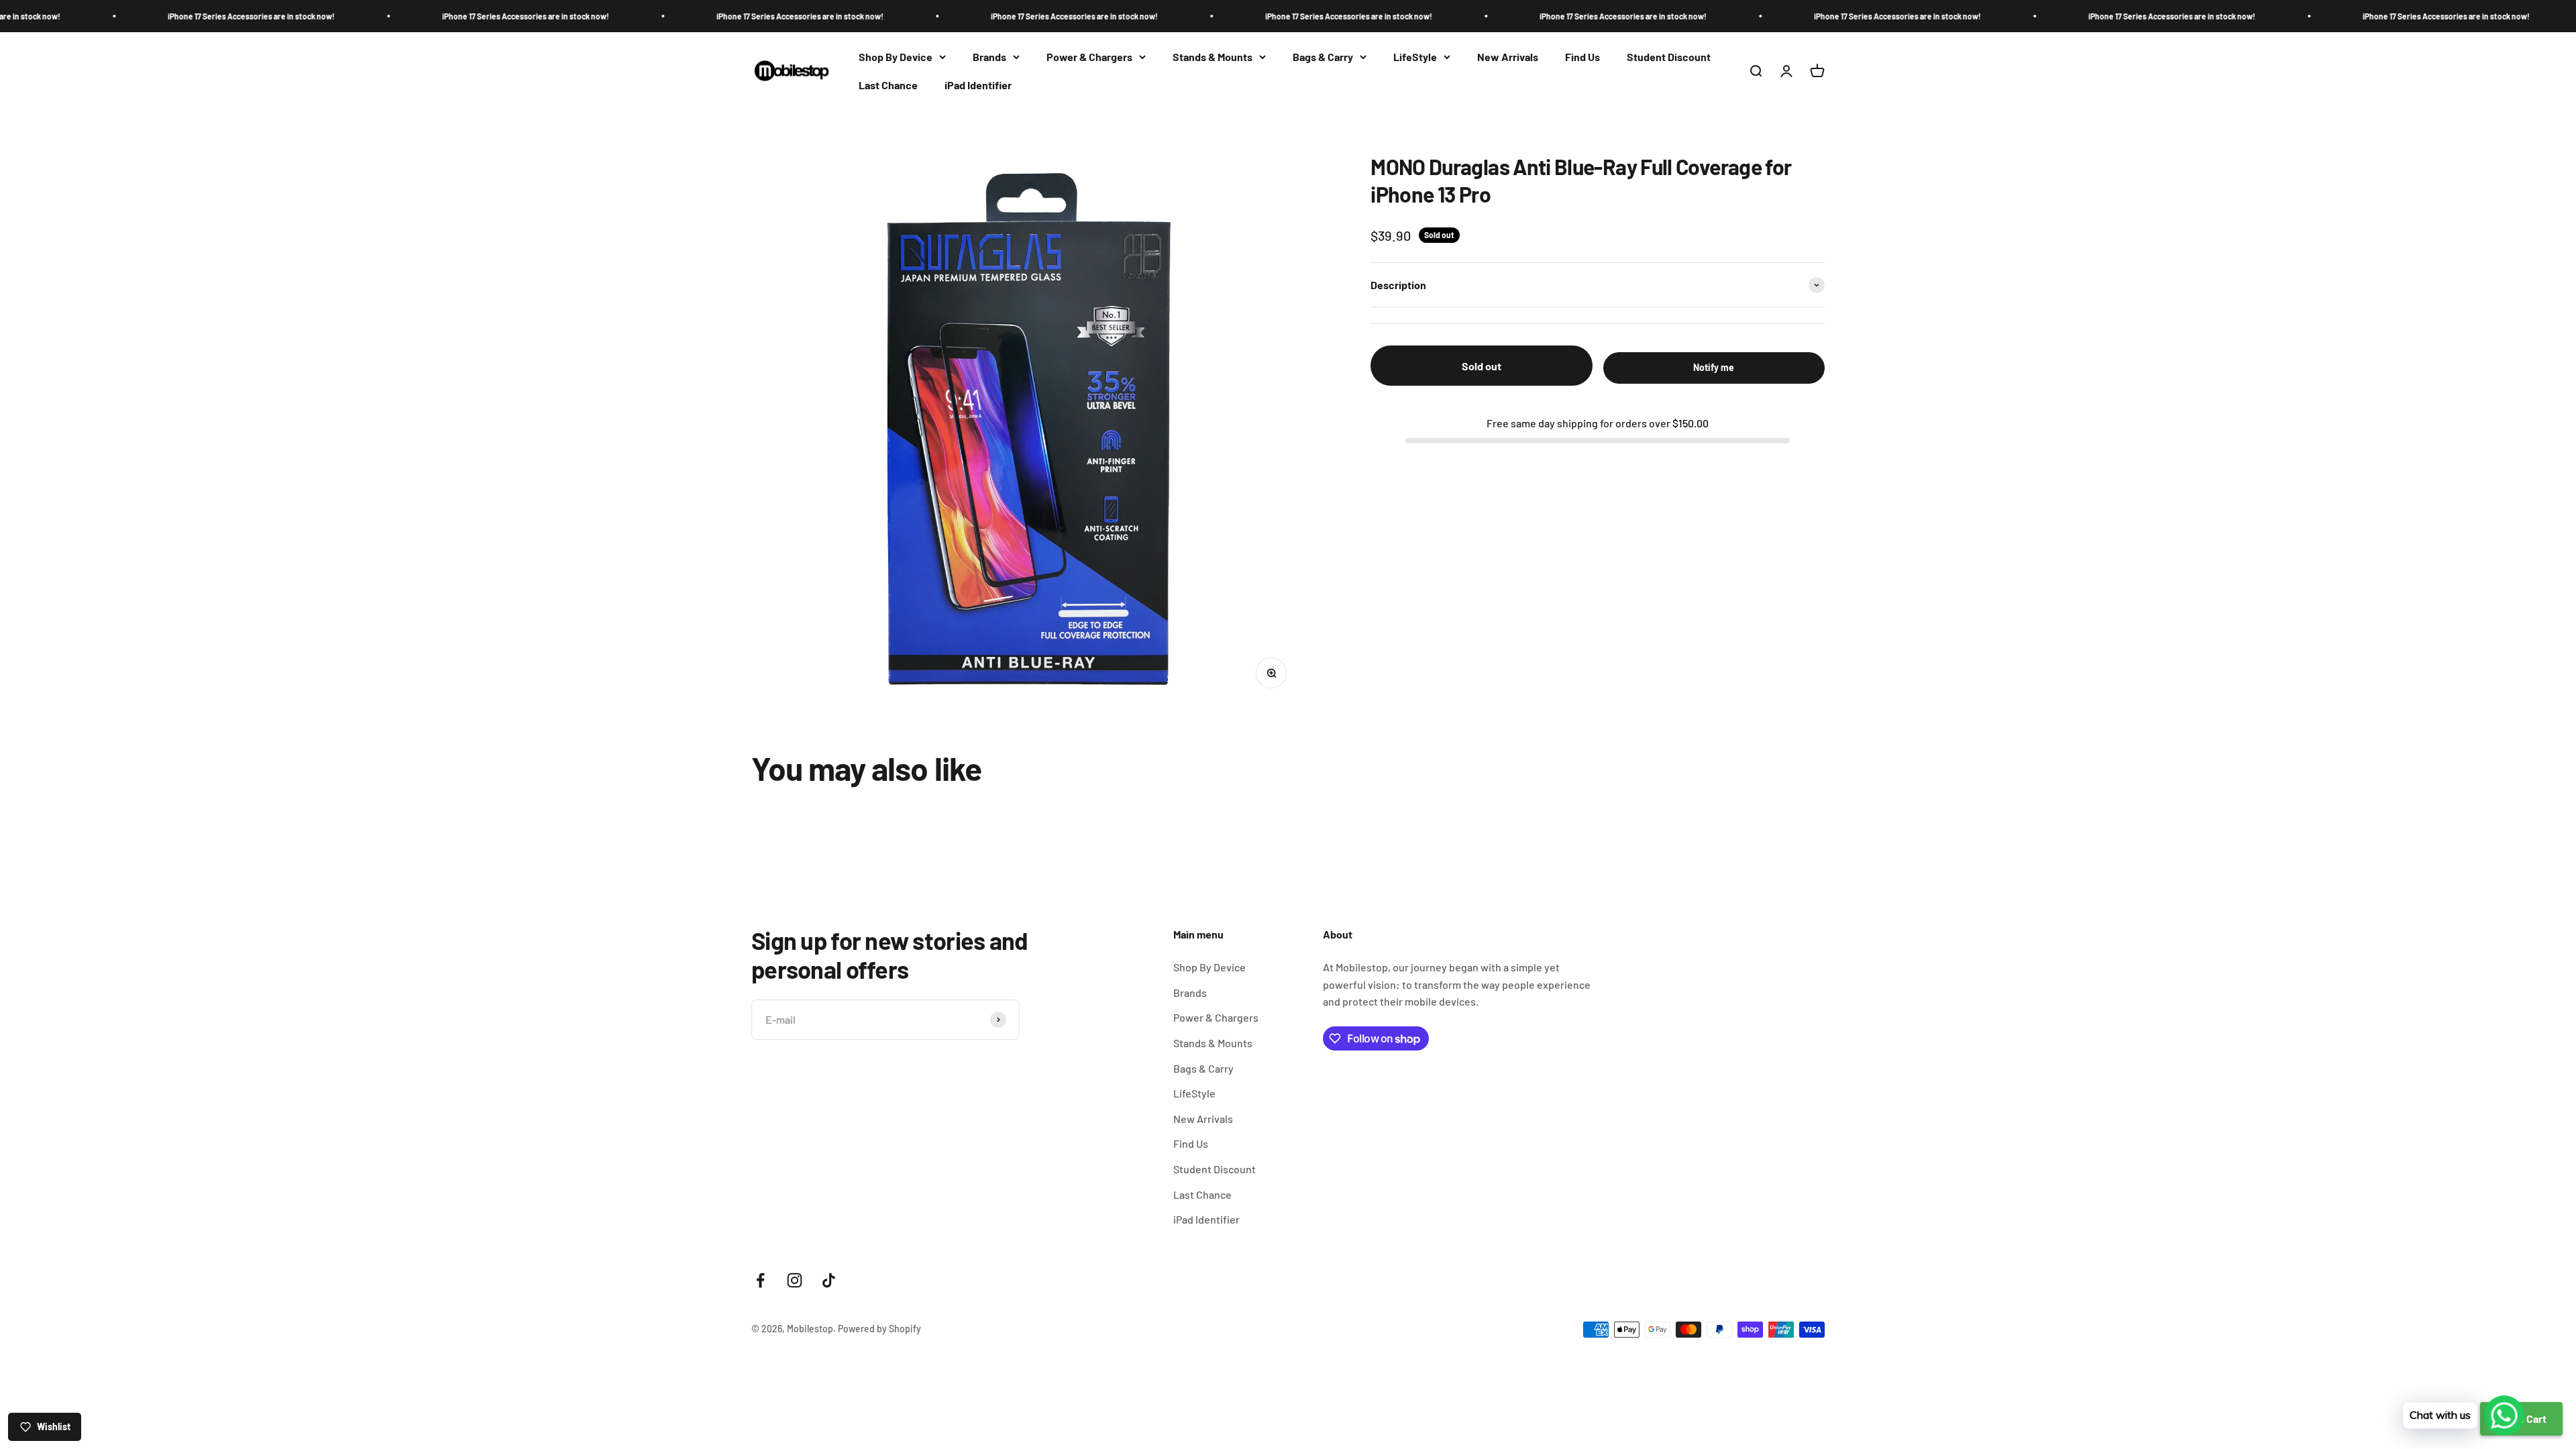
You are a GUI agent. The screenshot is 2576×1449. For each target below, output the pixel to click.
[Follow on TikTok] (829, 1280)
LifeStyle (1415, 57)
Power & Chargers (1089, 57)
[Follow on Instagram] (795, 1280)
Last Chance (888, 85)
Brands (989, 57)
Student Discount (1669, 57)
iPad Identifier (978, 85)
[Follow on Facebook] (760, 1280)
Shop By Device (896, 57)
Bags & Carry (1323, 57)
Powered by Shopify (879, 1329)
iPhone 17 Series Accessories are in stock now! (337, 16)
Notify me (1714, 367)
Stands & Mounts (1213, 57)
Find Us (1582, 57)
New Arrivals (1508, 57)
